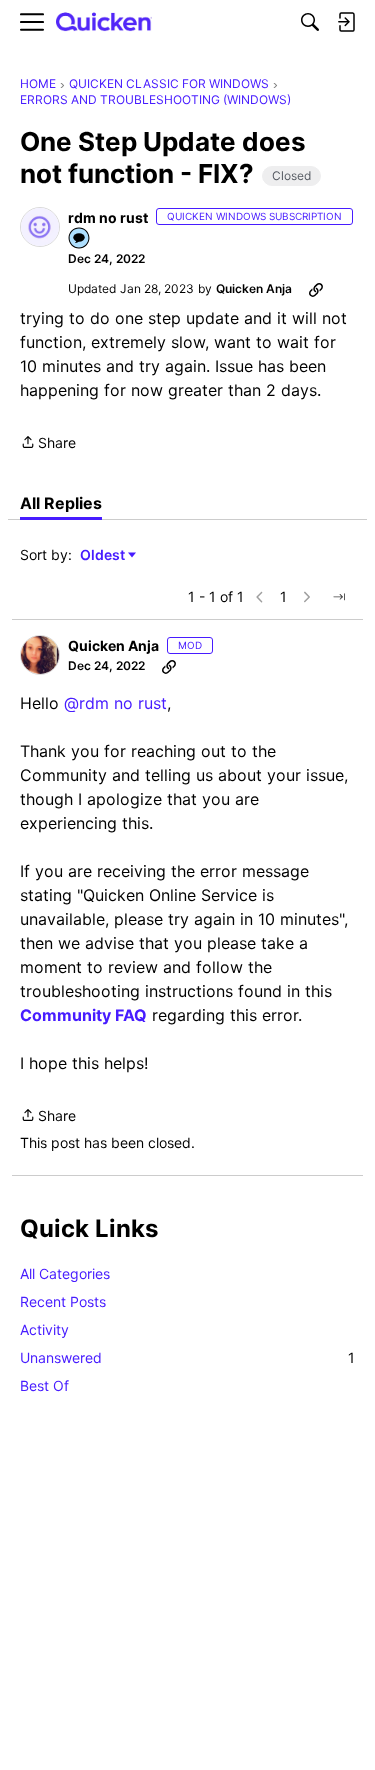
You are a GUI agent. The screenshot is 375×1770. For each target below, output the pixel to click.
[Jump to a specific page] (339, 597)
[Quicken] (104, 22)
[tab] (61, 503)
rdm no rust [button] (108, 217)
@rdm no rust (115, 703)
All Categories (65, 1273)
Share (48, 444)
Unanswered (187, 1357)
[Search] (310, 22)
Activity (44, 1329)
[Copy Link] (316, 289)
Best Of (44, 1385)
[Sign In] (346, 22)
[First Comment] (80, 239)
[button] (40, 227)
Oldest (104, 555)
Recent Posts (63, 1301)
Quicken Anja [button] (254, 288)
